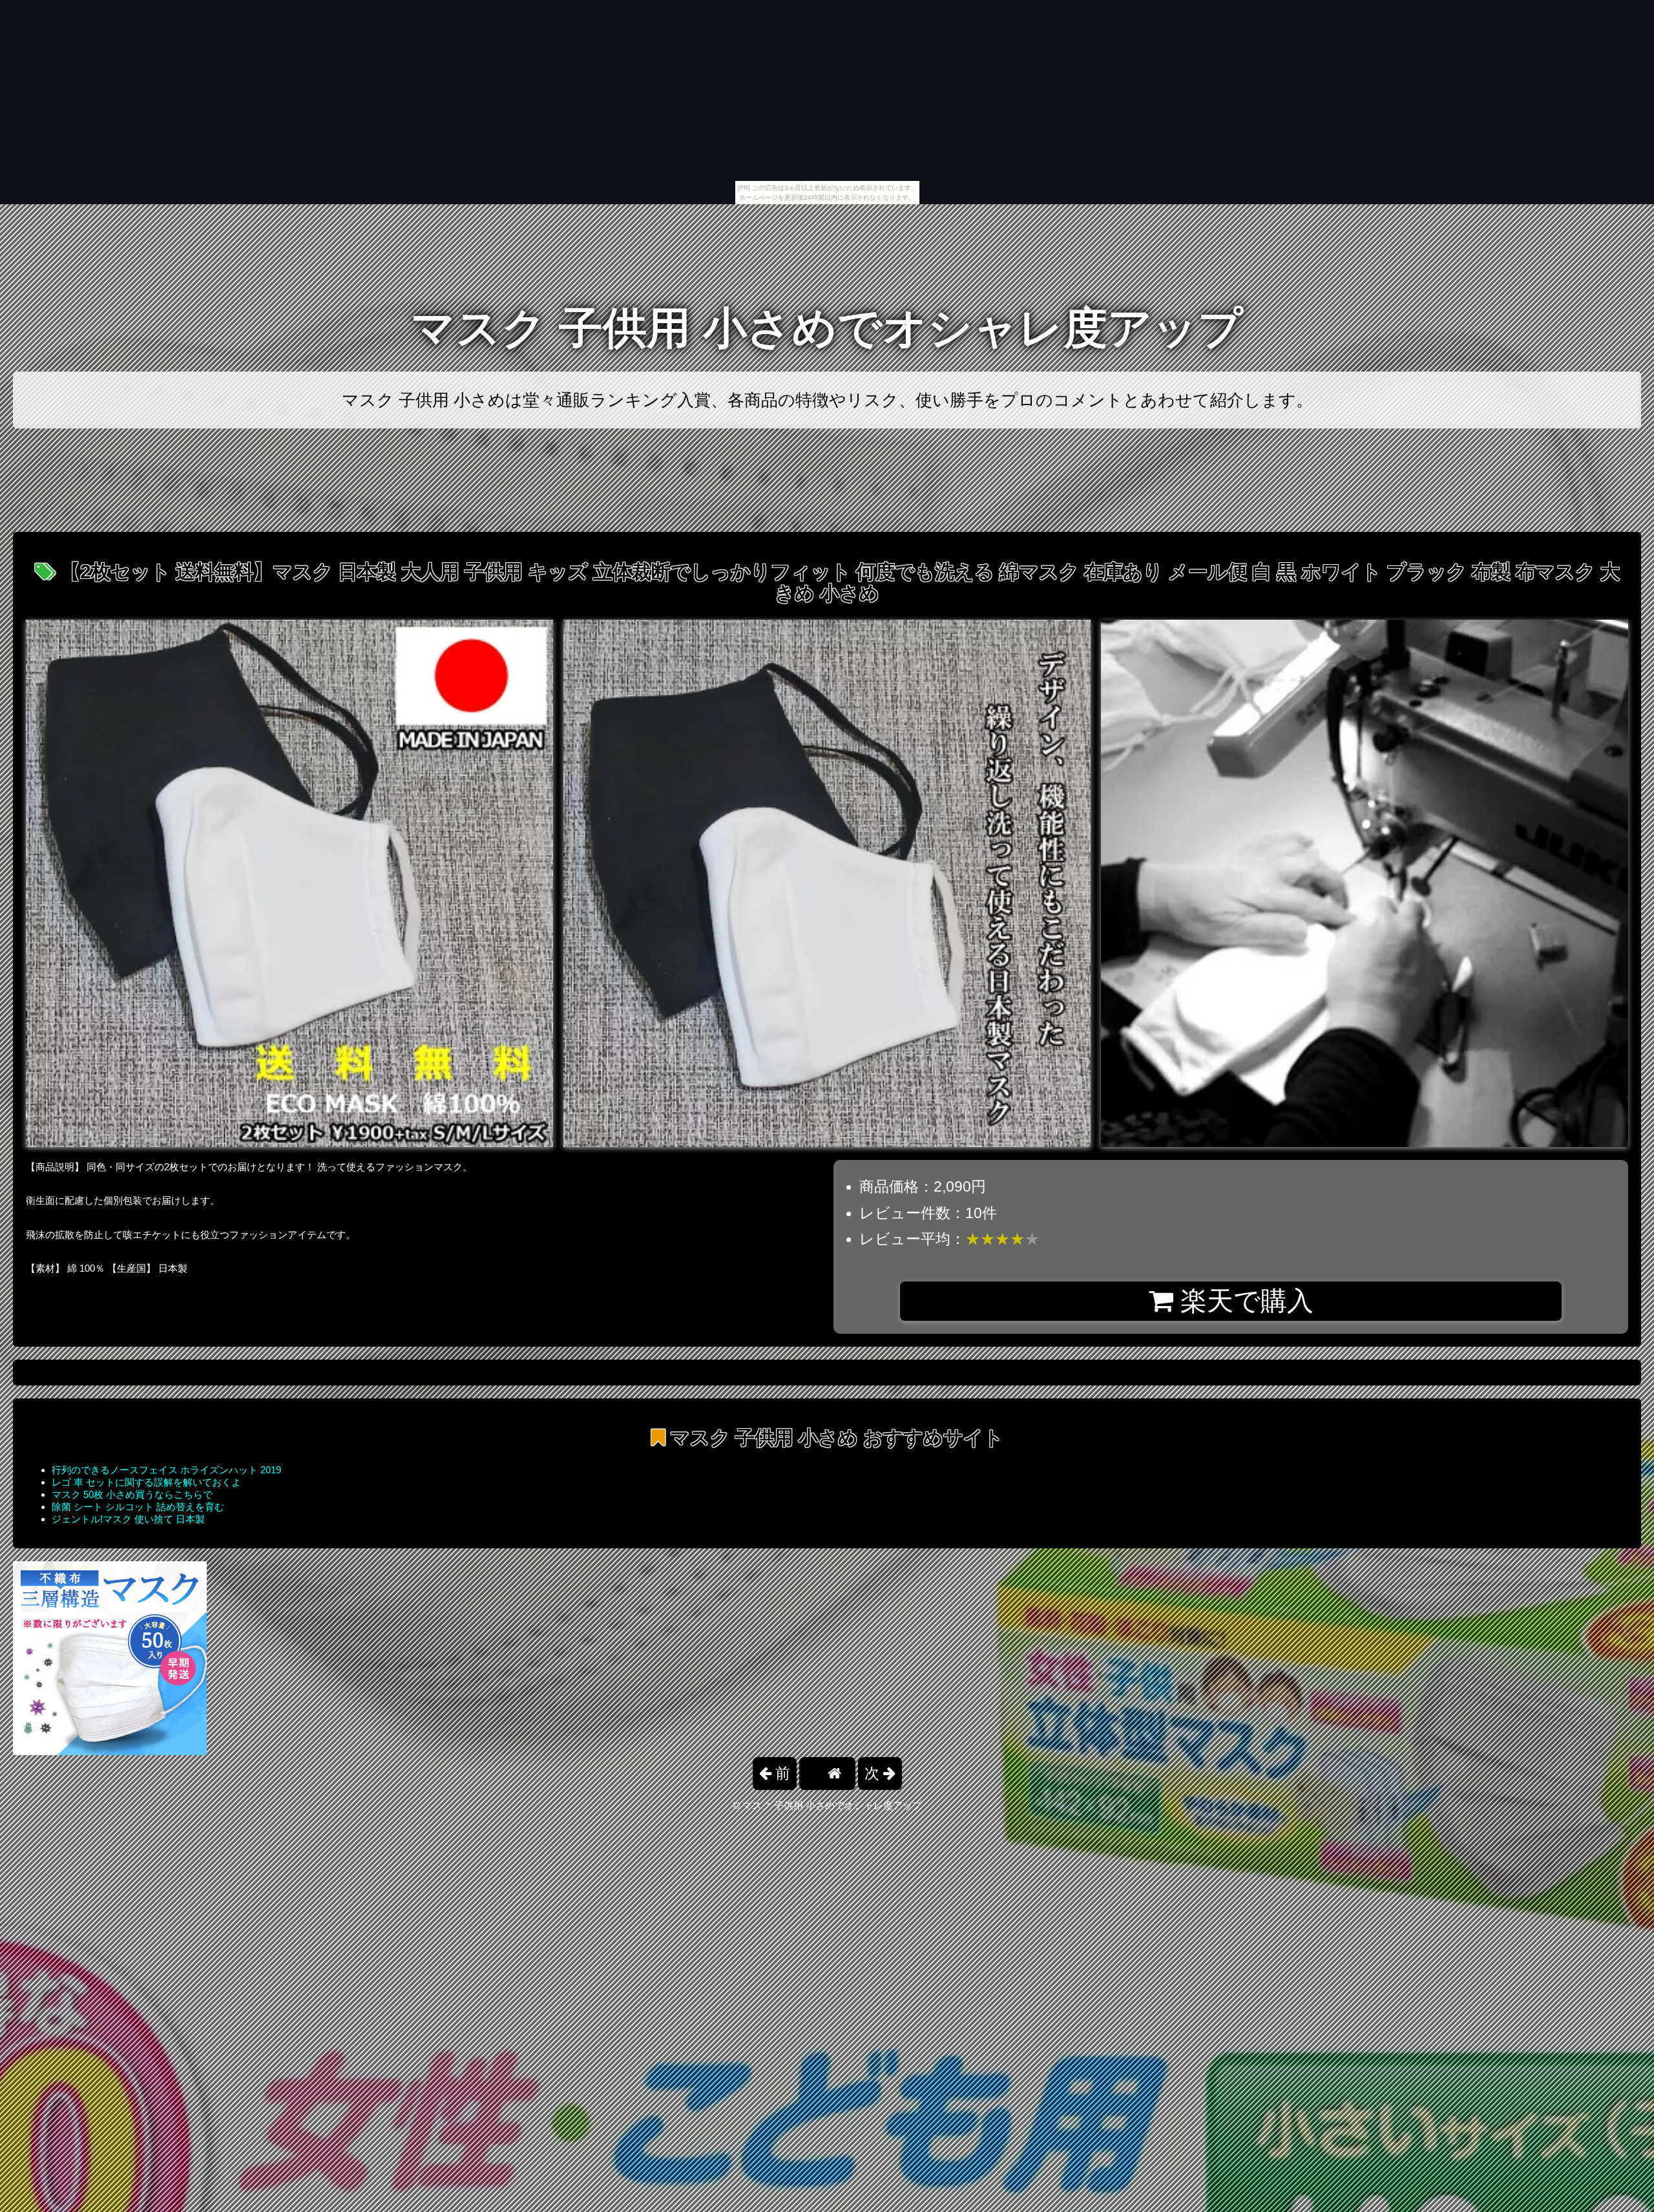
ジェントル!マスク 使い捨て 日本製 (128, 1519)
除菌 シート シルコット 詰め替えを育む (138, 1507)
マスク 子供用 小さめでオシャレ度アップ (827, 328)
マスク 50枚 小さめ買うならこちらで (132, 1494)
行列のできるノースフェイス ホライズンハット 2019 (166, 1470)
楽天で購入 (1243, 1301)
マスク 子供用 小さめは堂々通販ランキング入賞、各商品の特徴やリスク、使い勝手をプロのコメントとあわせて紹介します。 (827, 400)
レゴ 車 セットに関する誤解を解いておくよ (146, 1482)
